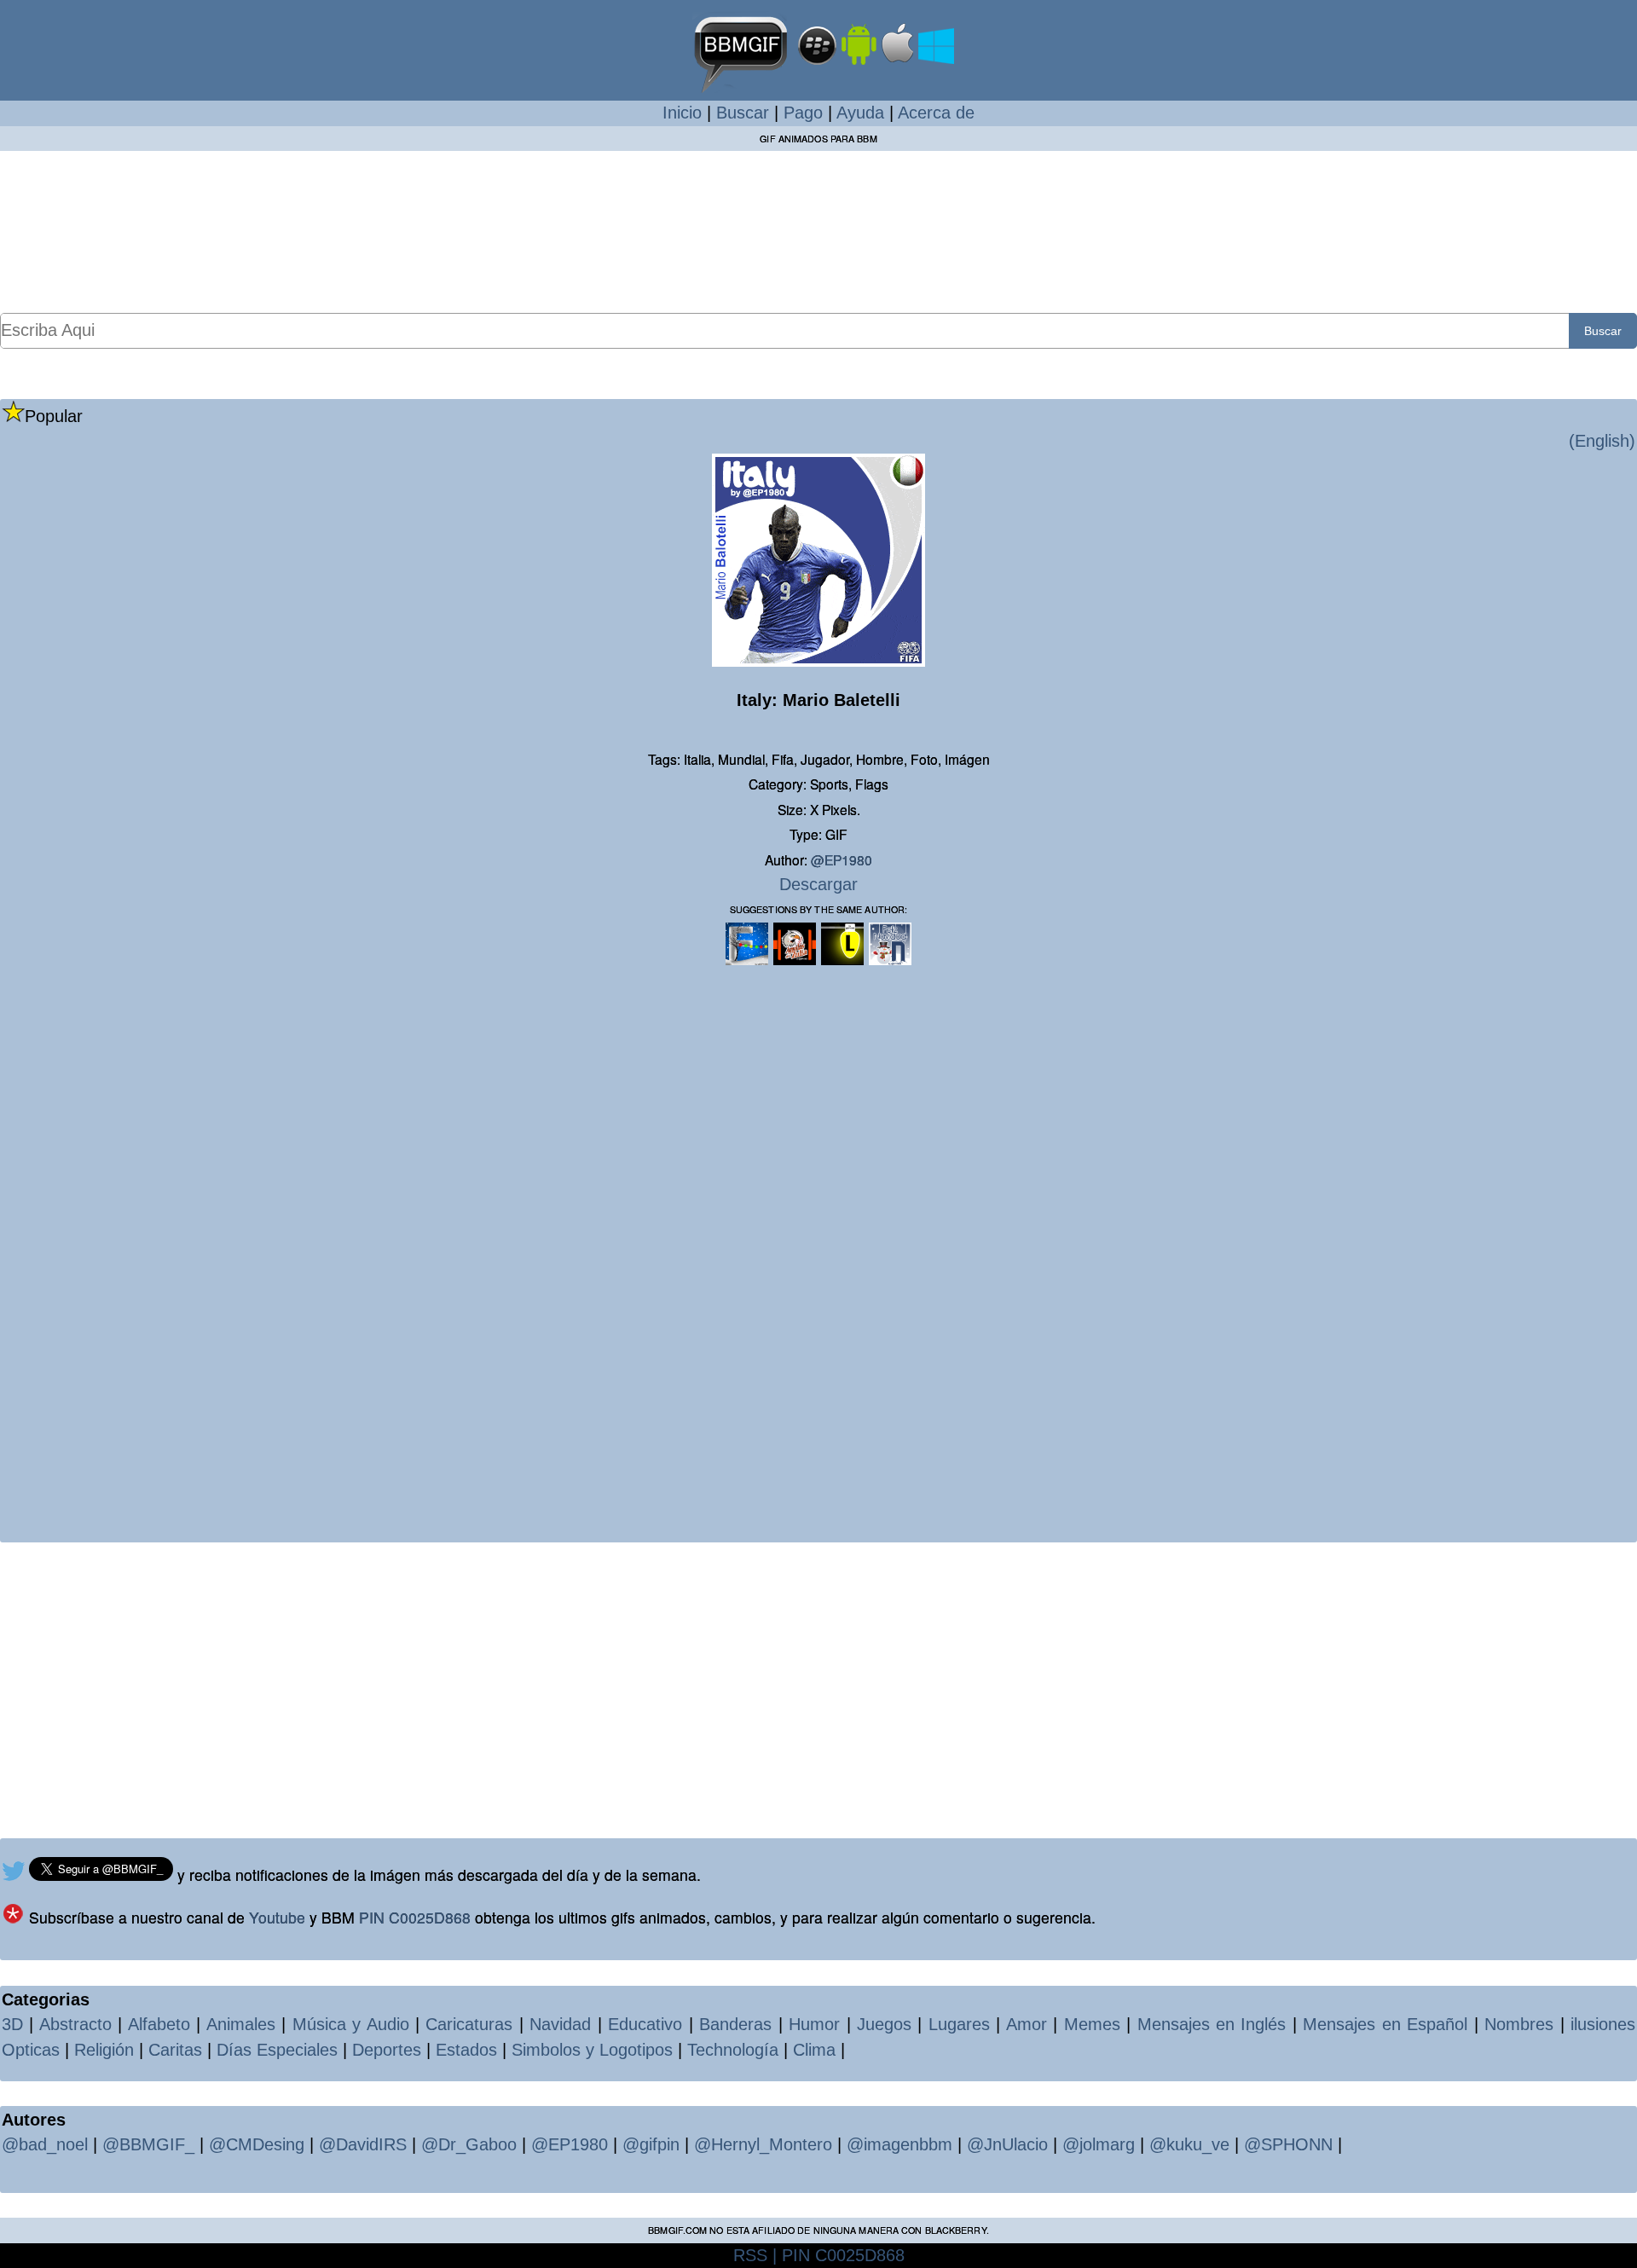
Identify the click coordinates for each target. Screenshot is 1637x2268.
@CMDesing (257, 2144)
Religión (104, 2050)
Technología (733, 2050)
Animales (241, 2024)
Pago (803, 113)
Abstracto (75, 2024)
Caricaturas (469, 2024)
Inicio (682, 113)
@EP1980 (842, 859)
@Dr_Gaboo (469, 2144)
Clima (814, 2050)
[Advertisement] (818, 231)
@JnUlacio (1007, 2144)
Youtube (277, 1917)
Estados (466, 2050)
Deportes (387, 2050)
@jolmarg (1099, 2144)
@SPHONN (1288, 2144)
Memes (1092, 2024)
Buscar (743, 113)
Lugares (959, 2024)
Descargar (818, 884)
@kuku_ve (1189, 2144)
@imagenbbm (899, 2144)
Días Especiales (277, 2050)
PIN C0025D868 (415, 1917)
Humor (814, 2024)
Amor (1027, 2024)
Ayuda (860, 113)
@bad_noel (45, 2144)
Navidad (560, 2024)
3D (12, 2024)
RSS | (755, 2255)
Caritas (175, 2050)
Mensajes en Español (1385, 2024)
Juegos (884, 2024)
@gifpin (651, 2144)
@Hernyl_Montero (763, 2144)
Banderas (735, 2024)
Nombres (1519, 2024)
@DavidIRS (363, 2144)
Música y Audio (351, 2024)
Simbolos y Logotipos (592, 2050)
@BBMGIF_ (148, 2144)
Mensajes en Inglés (1212, 2024)
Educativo (645, 2024)
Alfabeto (159, 2024)
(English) (1602, 441)
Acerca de (936, 113)
